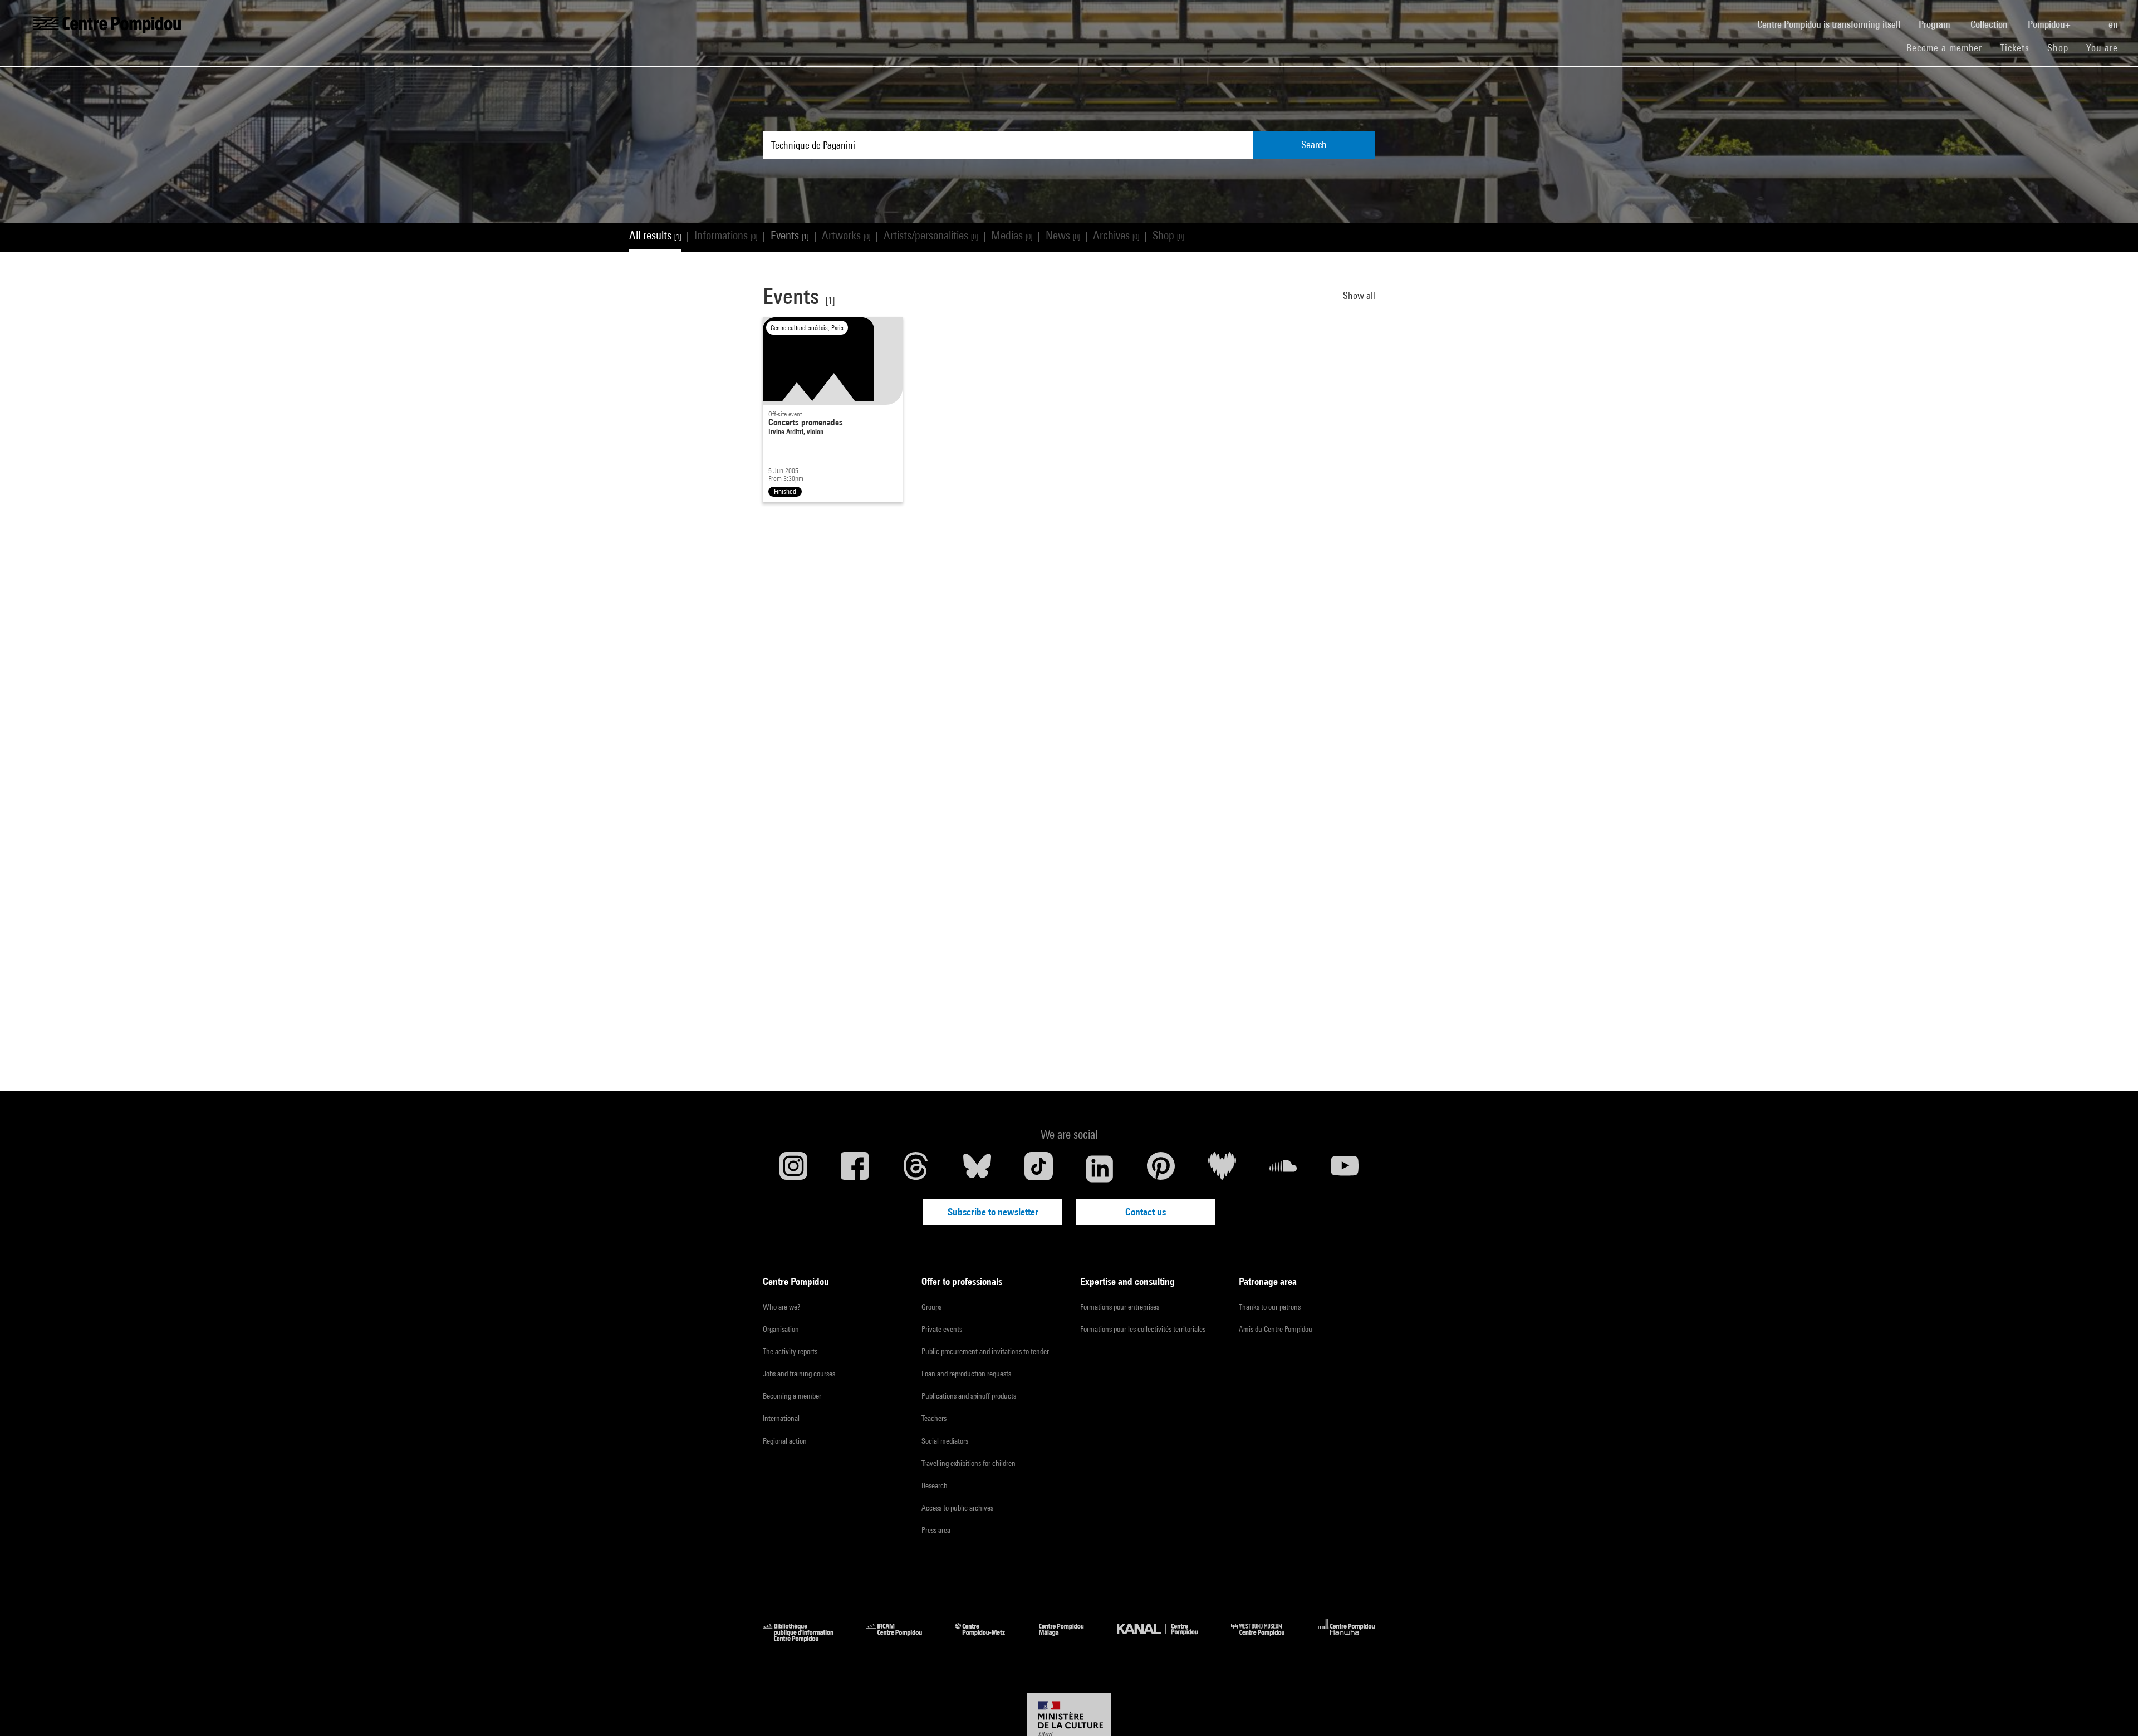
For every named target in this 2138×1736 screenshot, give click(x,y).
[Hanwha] (1347, 1638)
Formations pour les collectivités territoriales (1143, 1329)
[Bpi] (806, 1638)
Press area (936, 1530)
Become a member (1949, 47)
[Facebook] (855, 1169)
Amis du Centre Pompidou (1276, 1329)
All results (655, 235)
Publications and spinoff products (969, 1396)
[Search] (2091, 18)
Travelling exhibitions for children (969, 1463)
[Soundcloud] (1283, 1169)
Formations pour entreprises (1120, 1307)
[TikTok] (1038, 1169)
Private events (942, 1329)
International (781, 1418)
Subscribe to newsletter (993, 1212)
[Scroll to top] (2112, 1710)
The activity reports (790, 1351)
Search (1314, 144)
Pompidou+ (2050, 24)
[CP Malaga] (1070, 1638)
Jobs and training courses (799, 1374)
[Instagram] (793, 1169)
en (2114, 24)
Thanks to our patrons (1270, 1307)
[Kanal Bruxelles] (1166, 1638)
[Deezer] (1222, 1169)
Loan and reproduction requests (966, 1374)
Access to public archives (957, 1508)
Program (1936, 24)
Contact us (1146, 1212)
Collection (1990, 24)
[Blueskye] (977, 1169)
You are (2103, 48)
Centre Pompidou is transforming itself (1833, 24)
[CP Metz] (989, 1638)
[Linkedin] (1100, 1169)
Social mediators (945, 1441)
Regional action (785, 1441)
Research (935, 1485)
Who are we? (781, 1307)
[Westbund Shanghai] (1266, 1638)
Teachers (934, 1418)
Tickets (2015, 48)
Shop (2062, 47)
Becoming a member (792, 1396)
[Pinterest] (1161, 1169)
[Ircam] (903, 1638)
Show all (1359, 295)
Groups (931, 1307)
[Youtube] (1345, 1169)
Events (790, 235)
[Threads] (916, 1169)
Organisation (781, 1329)
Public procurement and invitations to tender (985, 1351)
